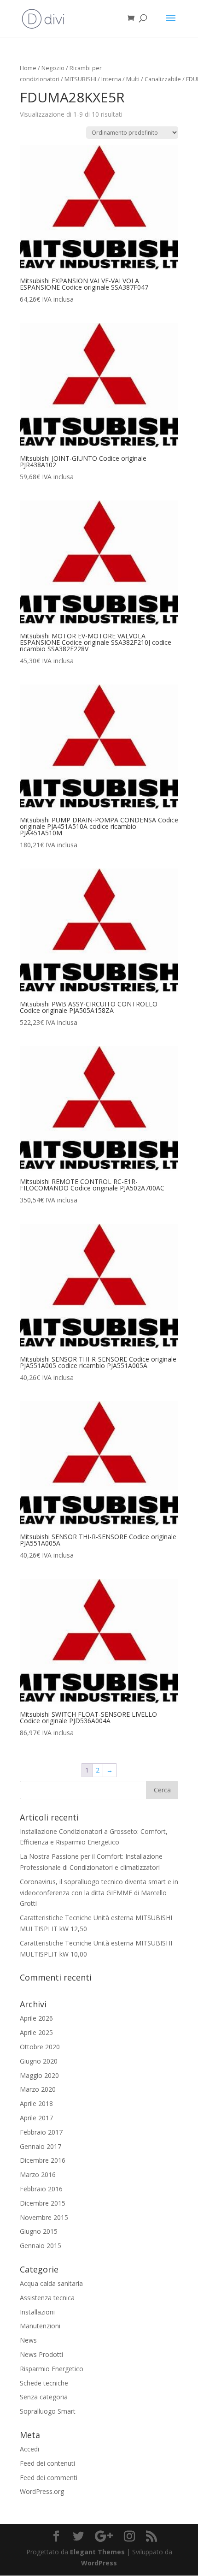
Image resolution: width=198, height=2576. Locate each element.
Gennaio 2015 (41, 2246)
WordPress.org (42, 2491)
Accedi (29, 2449)
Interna (111, 79)
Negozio (53, 68)
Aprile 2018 (36, 2103)
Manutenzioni (40, 2326)
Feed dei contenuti (47, 2463)
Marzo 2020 (38, 2089)
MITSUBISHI (80, 79)
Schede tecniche (44, 2383)
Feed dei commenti (49, 2478)
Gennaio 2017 (41, 2146)
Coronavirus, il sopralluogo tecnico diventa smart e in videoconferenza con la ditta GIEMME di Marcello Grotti (99, 1893)
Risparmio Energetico (52, 2369)
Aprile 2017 (36, 2118)
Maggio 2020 (39, 2075)
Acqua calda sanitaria (51, 2283)
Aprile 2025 (36, 2032)
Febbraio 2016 (41, 2189)
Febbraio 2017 (41, 2132)
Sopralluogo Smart (48, 2411)
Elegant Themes (97, 2552)
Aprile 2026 (36, 2018)
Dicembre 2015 (43, 2203)
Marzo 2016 (38, 2174)
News (28, 2340)
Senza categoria (44, 2397)
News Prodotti (41, 2354)
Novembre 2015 (44, 2217)
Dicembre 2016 (43, 2160)
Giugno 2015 (39, 2231)
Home (28, 68)
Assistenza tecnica (47, 2298)
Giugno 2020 (39, 2061)
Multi (133, 79)
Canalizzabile (163, 79)
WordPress (99, 2563)
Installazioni (37, 2312)
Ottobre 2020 (40, 2047)
